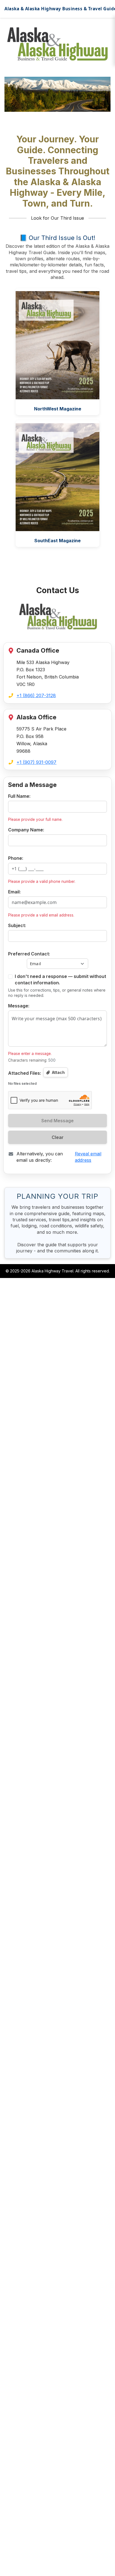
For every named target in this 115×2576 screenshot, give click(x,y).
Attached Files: (25, 1073)
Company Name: (26, 830)
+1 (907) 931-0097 (36, 762)
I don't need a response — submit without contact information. (60, 979)
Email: (14, 892)
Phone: (16, 858)
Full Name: (19, 796)
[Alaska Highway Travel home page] (57, 616)
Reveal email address (88, 1157)
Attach (58, 1072)
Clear (58, 1137)
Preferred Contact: (29, 954)
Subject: (17, 925)
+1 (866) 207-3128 (36, 695)
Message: (19, 1006)
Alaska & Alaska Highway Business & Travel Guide (57, 9)
